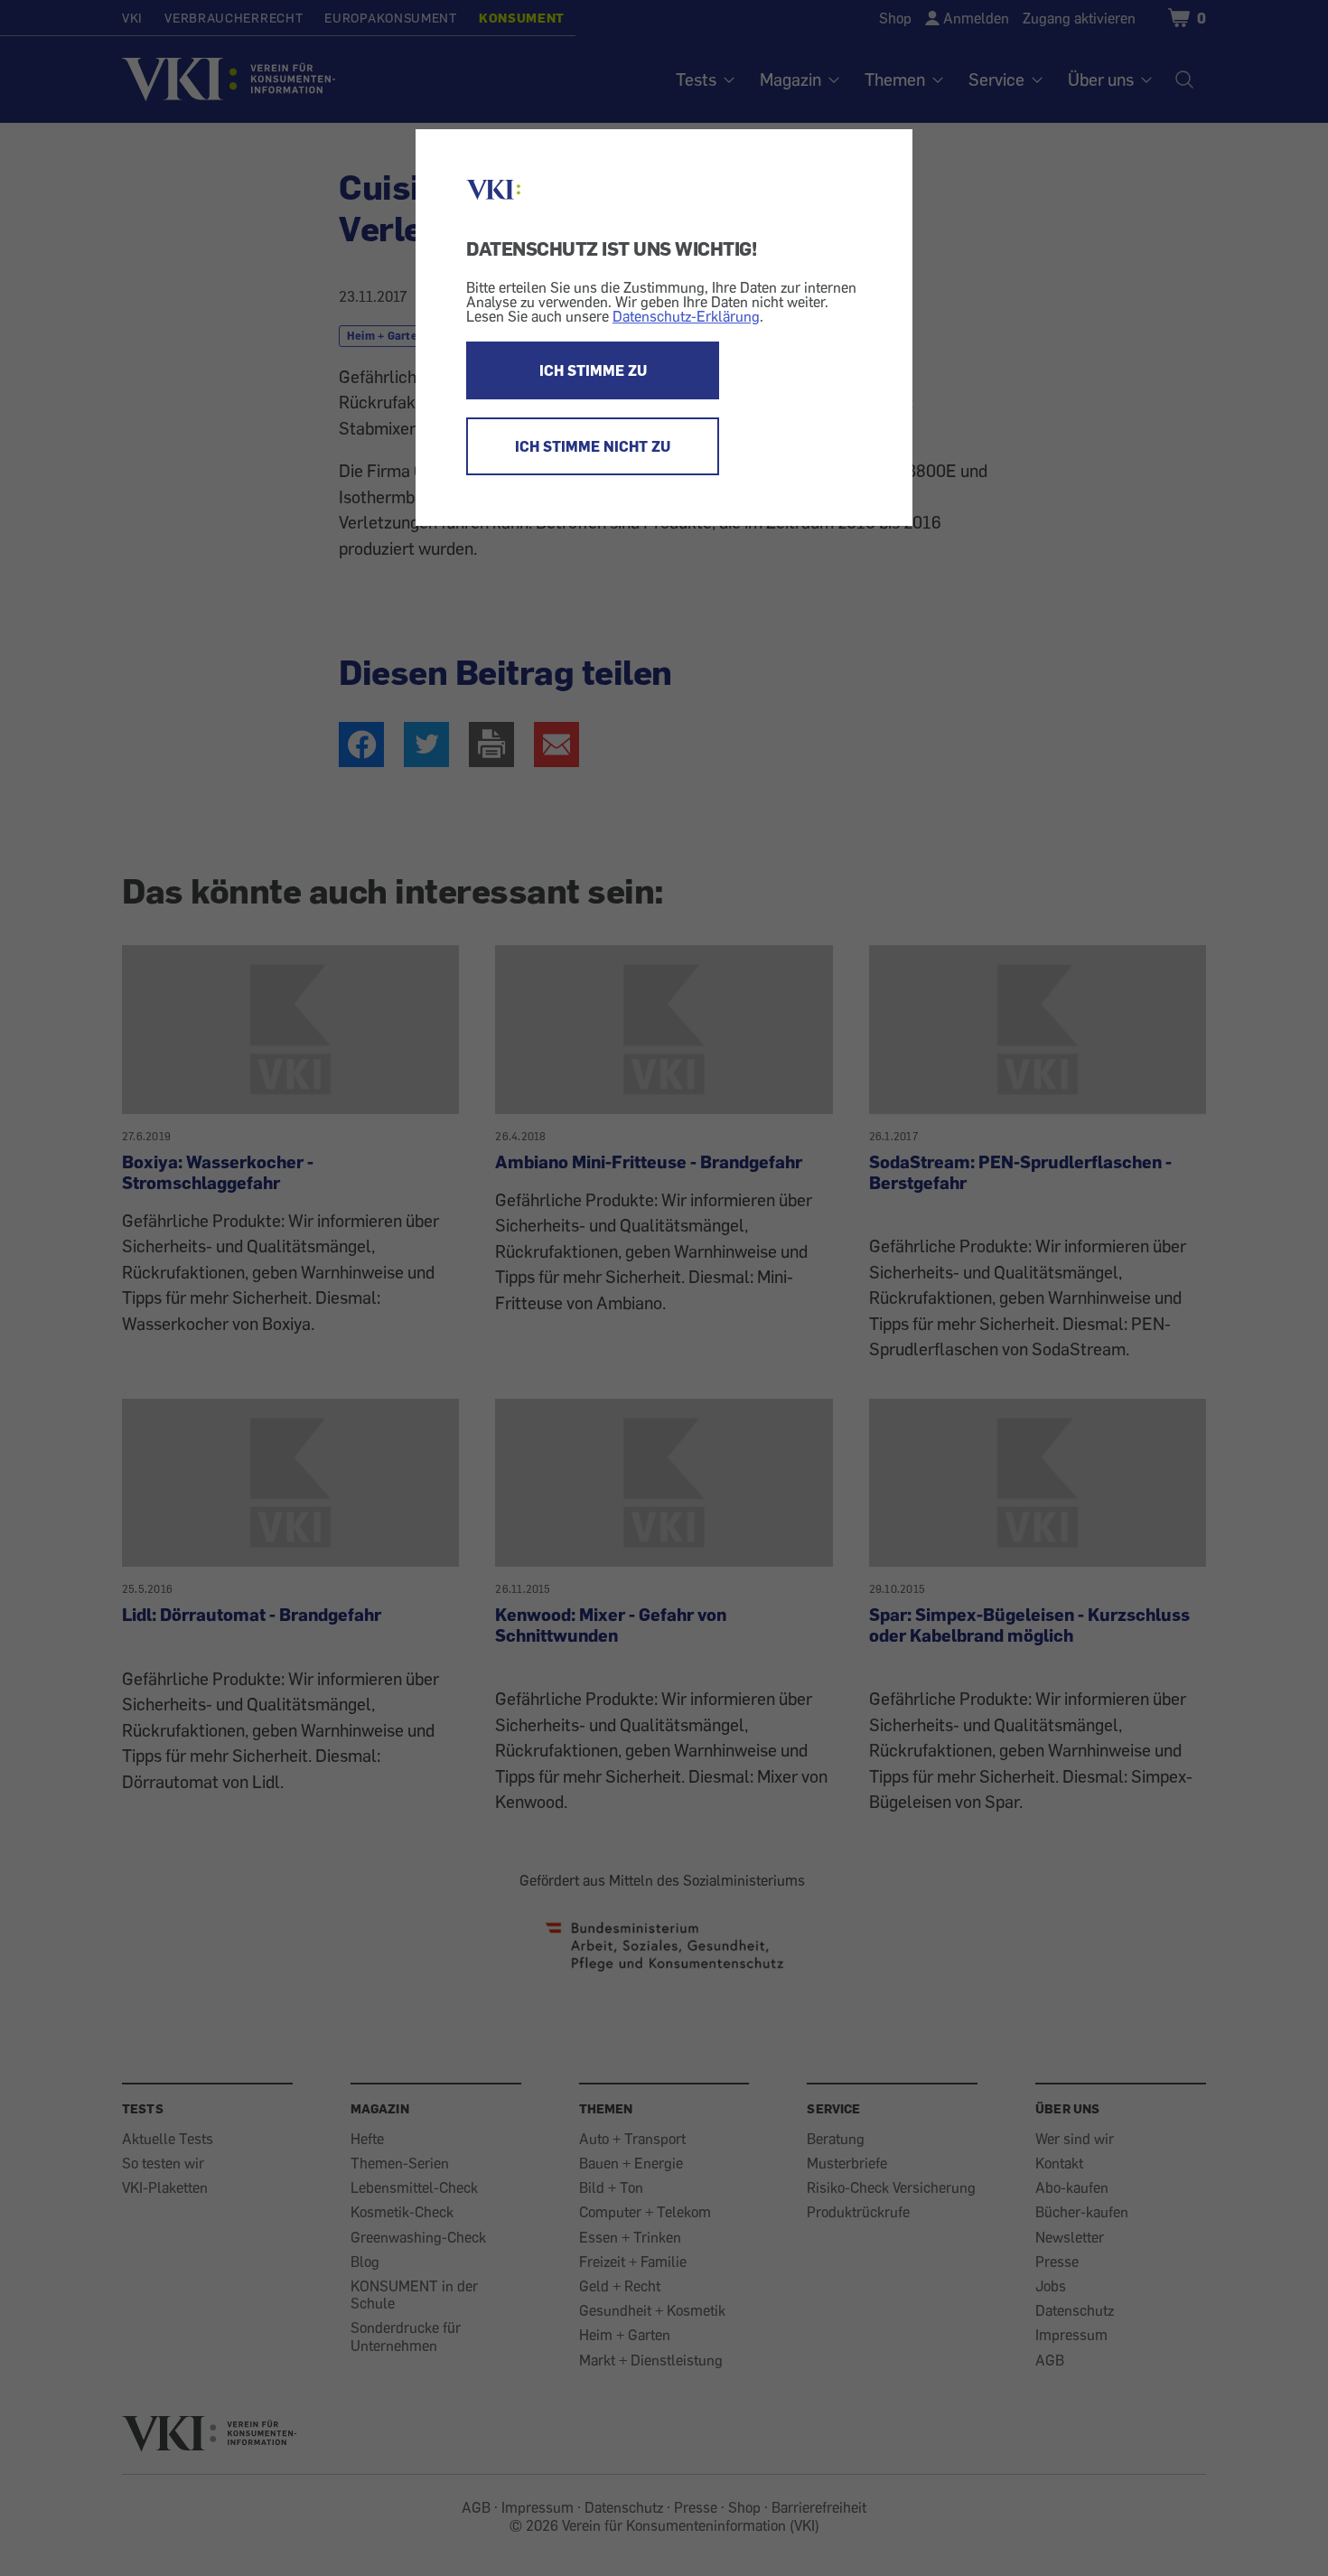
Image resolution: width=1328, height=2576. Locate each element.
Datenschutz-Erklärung (686, 316)
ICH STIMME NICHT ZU (593, 446)
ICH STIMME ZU (593, 370)
